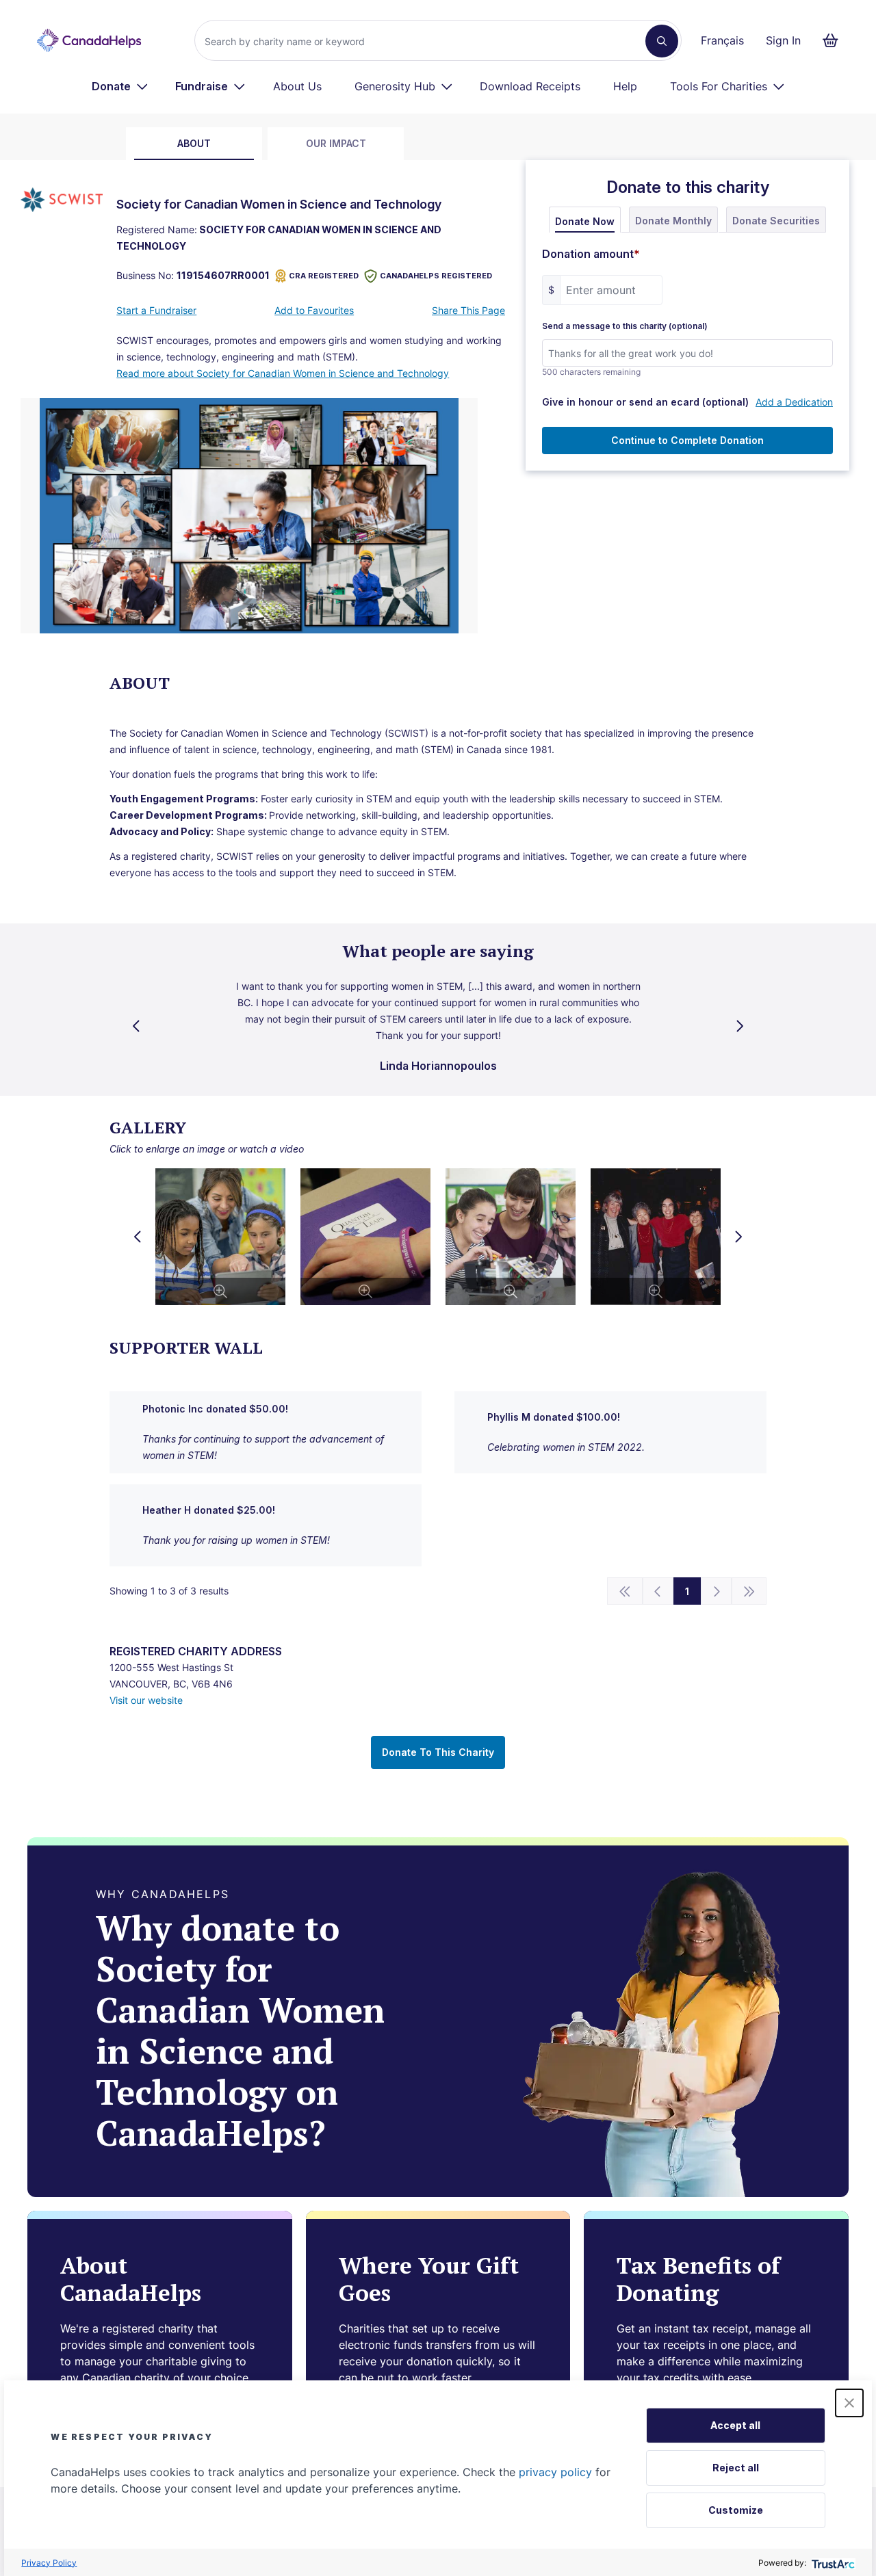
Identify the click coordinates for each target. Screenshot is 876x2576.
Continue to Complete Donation (687, 440)
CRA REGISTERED (324, 276)
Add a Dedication (794, 402)
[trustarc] (832, 2563)
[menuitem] (120, 86)
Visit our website (146, 1700)
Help (625, 86)
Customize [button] (736, 2510)
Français (722, 40)
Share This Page (468, 310)
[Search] (662, 41)
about (194, 143)
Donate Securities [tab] (776, 221)
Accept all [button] (735, 2425)
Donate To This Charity (438, 1752)
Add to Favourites (314, 310)
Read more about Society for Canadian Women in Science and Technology (283, 373)
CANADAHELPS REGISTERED (436, 276)
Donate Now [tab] (585, 221)
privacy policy (555, 2472)
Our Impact (336, 143)
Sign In (783, 40)
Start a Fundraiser (156, 310)
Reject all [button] (736, 2468)
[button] (849, 2403)
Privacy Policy (49, 2563)
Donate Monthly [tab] (673, 221)
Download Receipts (530, 86)
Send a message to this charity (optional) (625, 326)
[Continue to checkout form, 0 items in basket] (835, 40)
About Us (297, 86)
